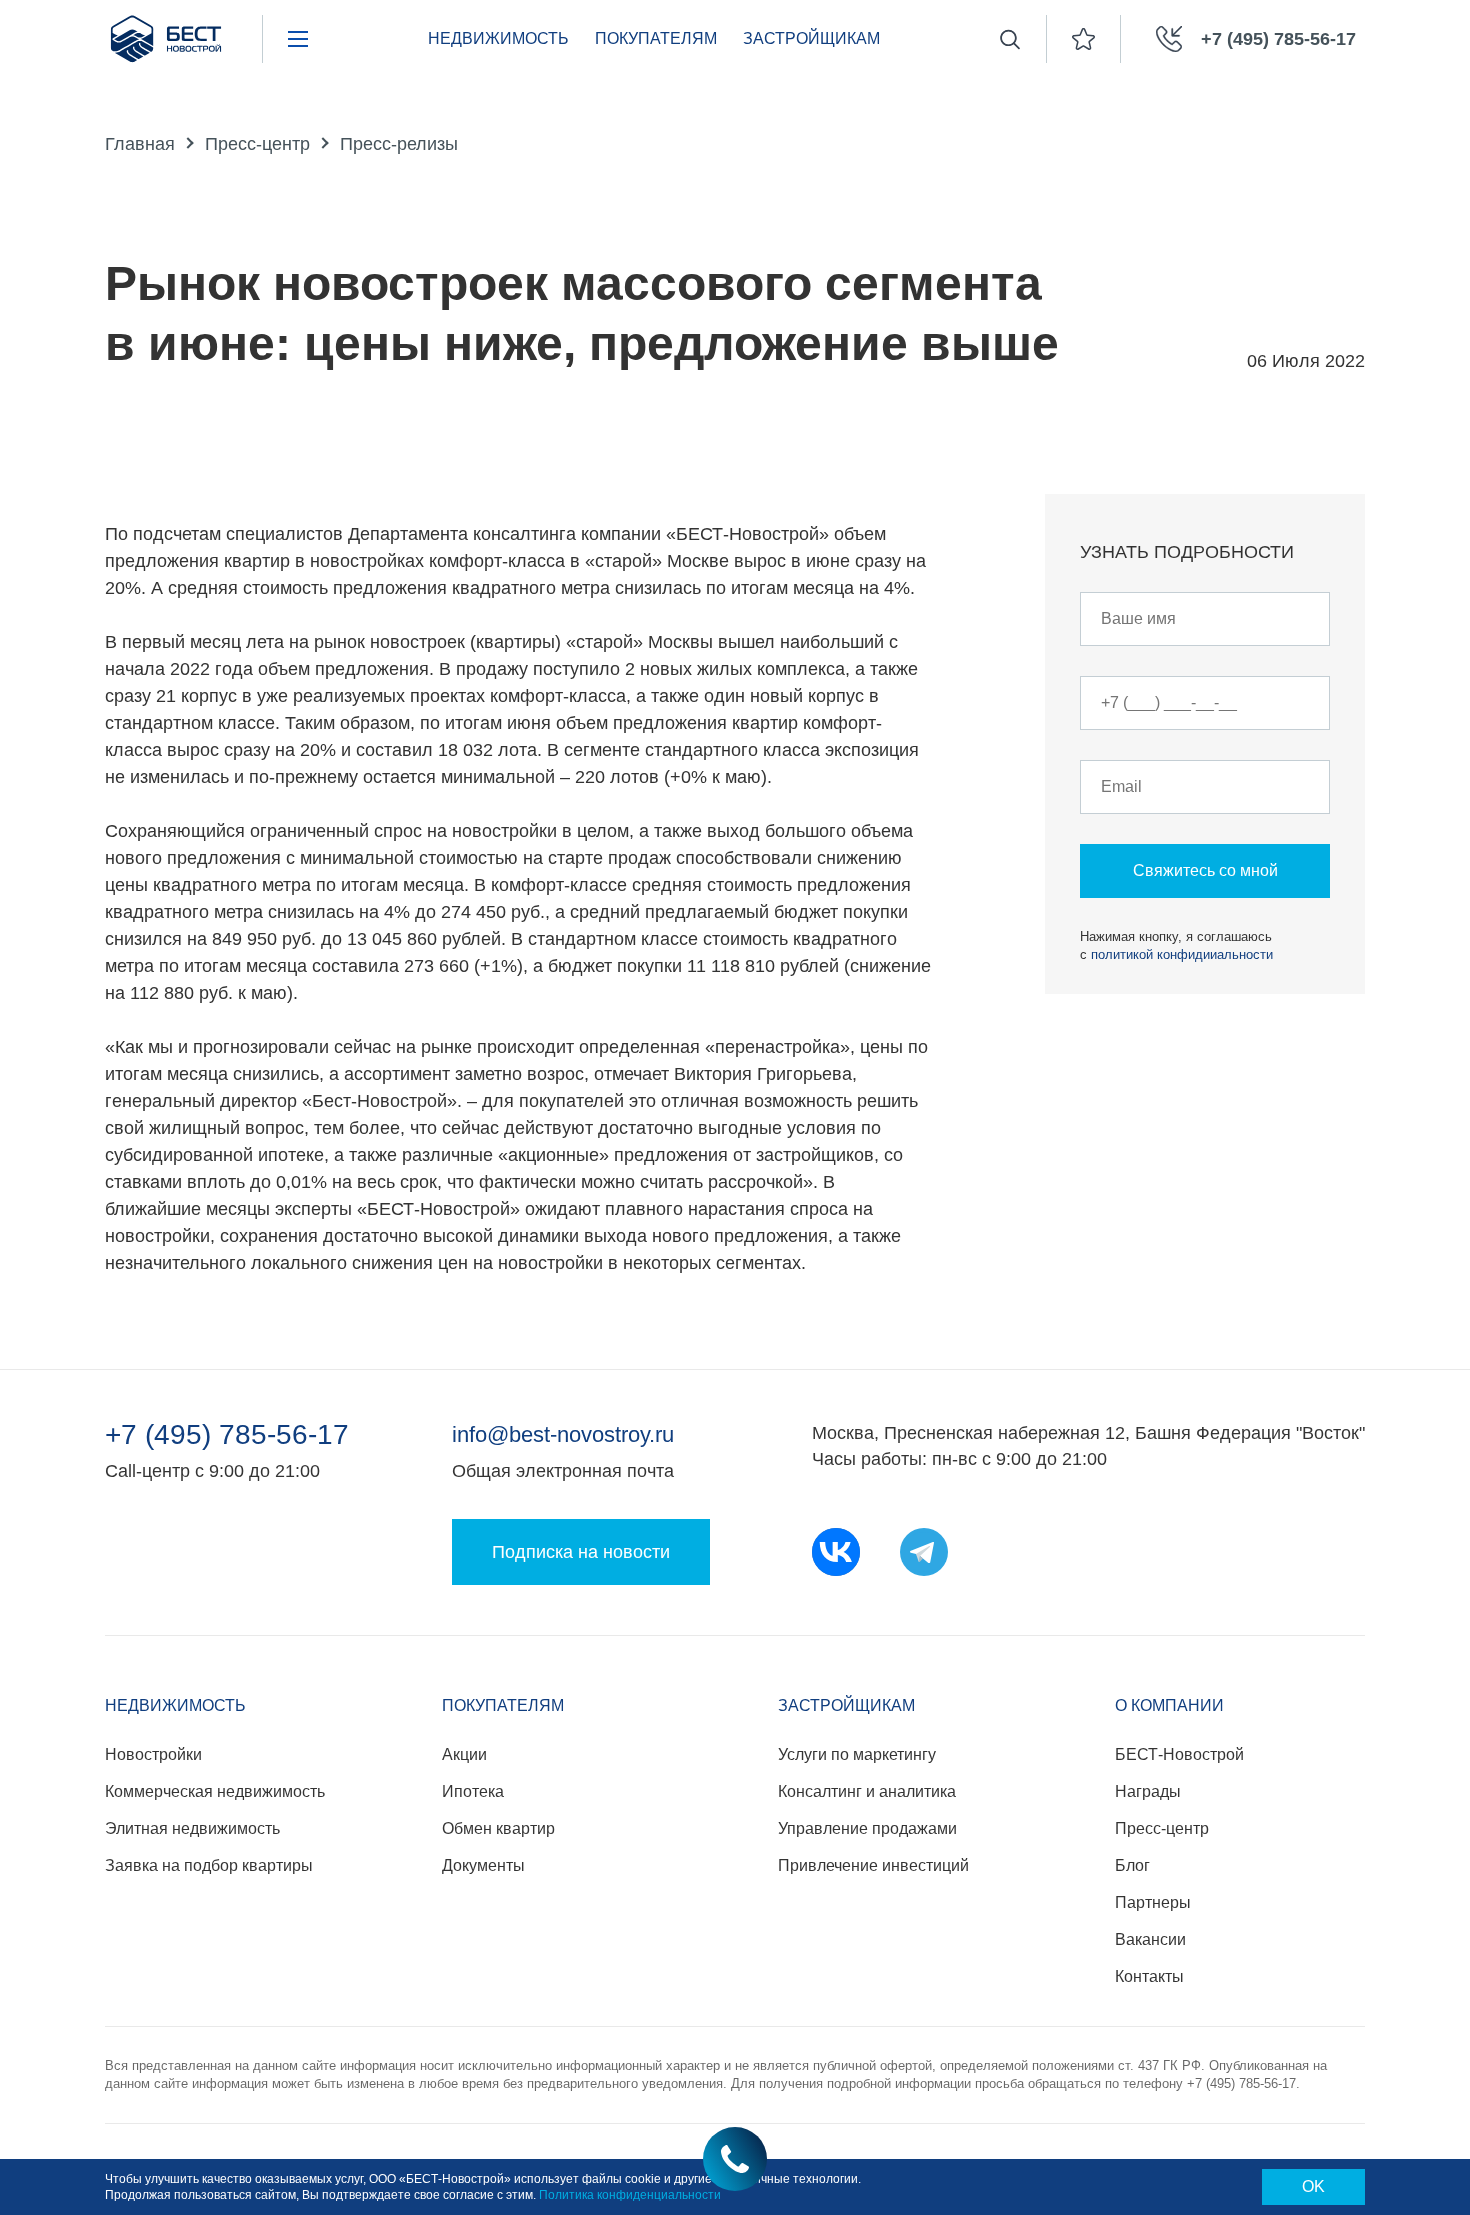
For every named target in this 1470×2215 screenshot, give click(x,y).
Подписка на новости (581, 1552)
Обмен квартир (498, 1828)
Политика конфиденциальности (630, 2195)
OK (1313, 2186)
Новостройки (153, 1754)
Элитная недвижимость (192, 1828)
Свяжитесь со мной (1205, 870)
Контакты (1149, 1976)
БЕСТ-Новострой (1179, 1754)
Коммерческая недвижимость (215, 1791)
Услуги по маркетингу (857, 1754)
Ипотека (473, 1791)
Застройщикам (811, 38)
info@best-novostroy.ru (563, 1434)
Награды (1148, 1791)
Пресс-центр (257, 144)
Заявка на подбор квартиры (209, 1865)
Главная (140, 144)
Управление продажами (867, 1828)
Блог (1132, 1865)
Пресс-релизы (399, 144)
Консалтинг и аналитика (867, 1791)
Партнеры (1153, 1902)
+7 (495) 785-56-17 (227, 1435)
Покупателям (656, 38)
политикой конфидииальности (1182, 954)
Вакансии (1150, 1939)
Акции (464, 1754)
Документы (483, 1865)
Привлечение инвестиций (873, 1865)
